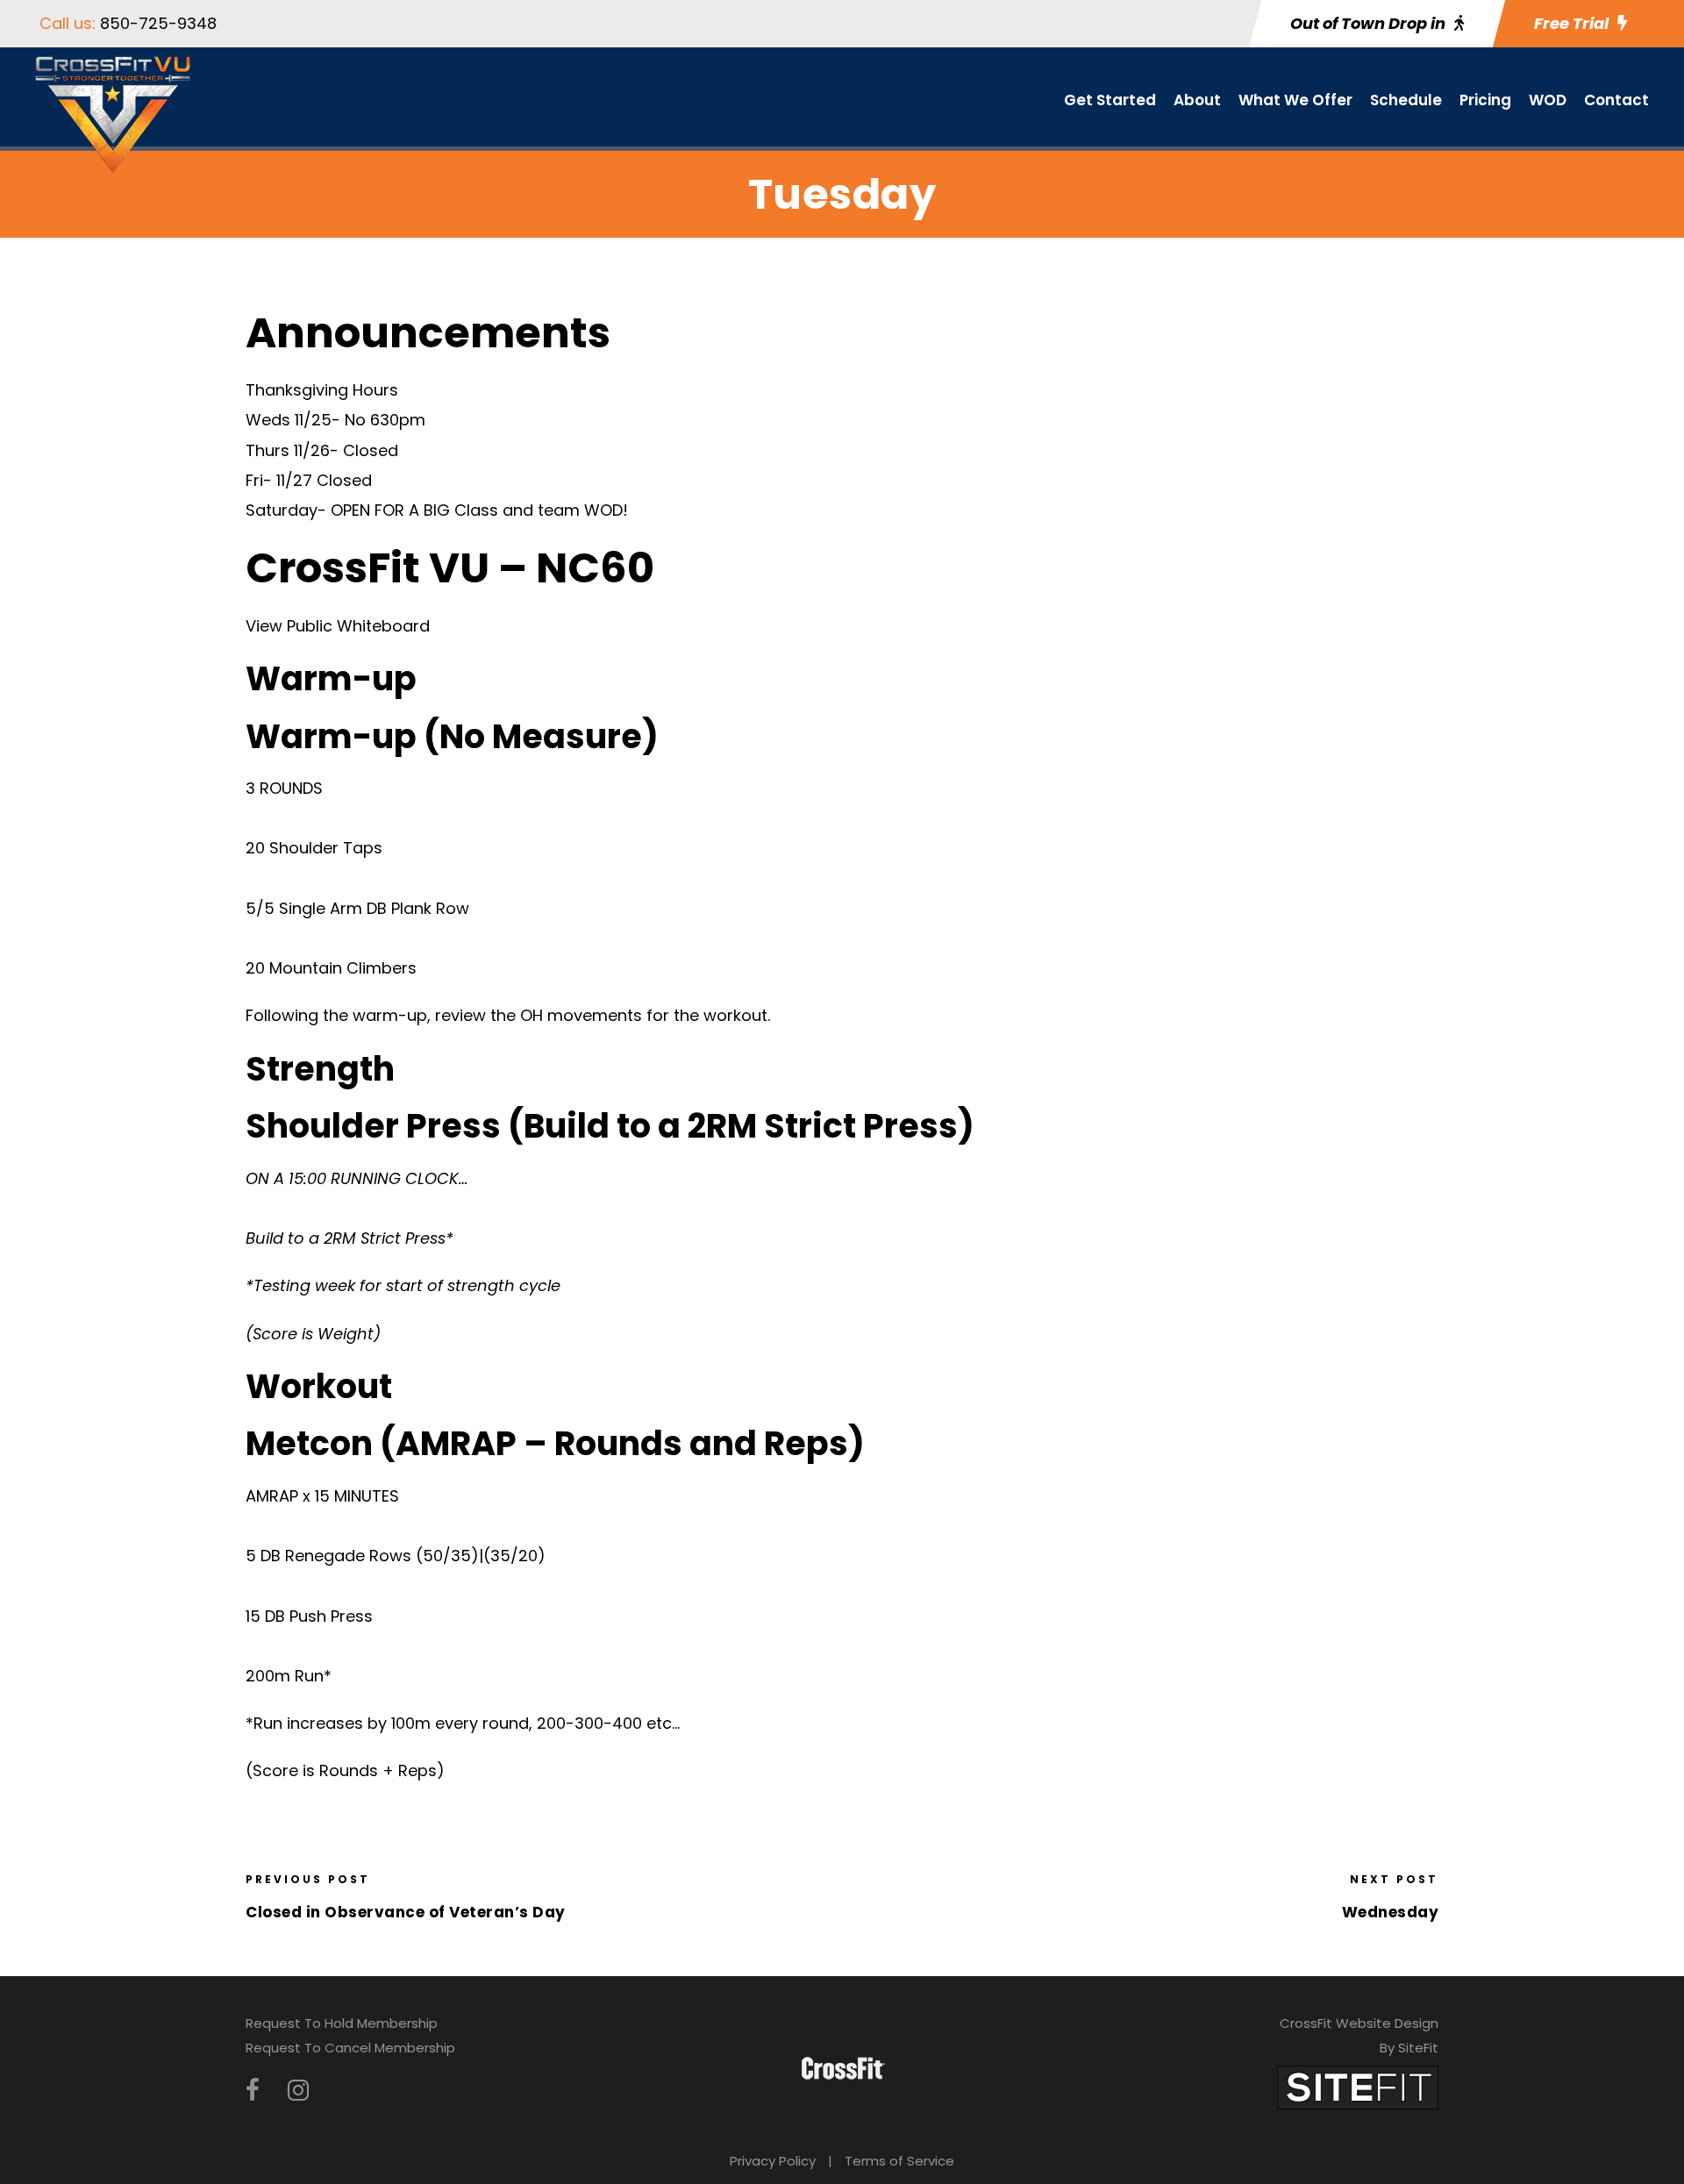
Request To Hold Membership (342, 2023)
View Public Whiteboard (338, 626)
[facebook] (253, 2091)
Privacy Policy (773, 2161)
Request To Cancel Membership (350, 2048)
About (1197, 100)
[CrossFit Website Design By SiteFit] (1358, 2086)
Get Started (1110, 100)
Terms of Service (899, 2161)
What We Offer (1295, 100)
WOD (1548, 100)
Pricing (1485, 100)
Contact (1616, 100)
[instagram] (298, 2091)
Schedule (1406, 100)
